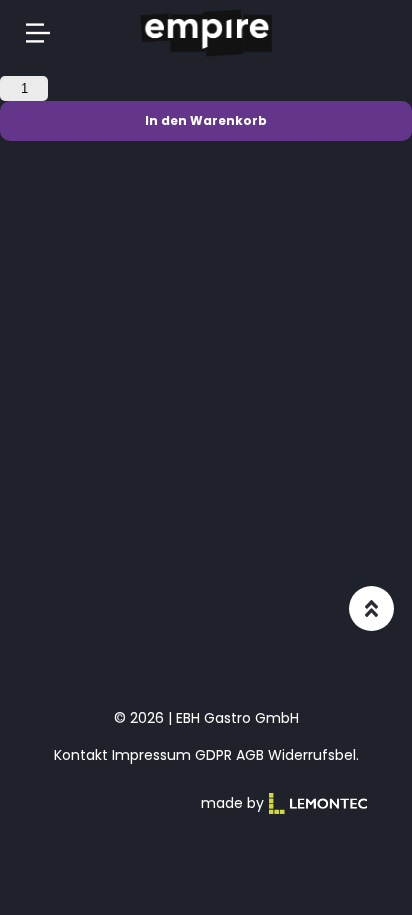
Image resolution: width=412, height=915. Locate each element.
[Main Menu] (38, 33)
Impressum (151, 755)
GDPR (213, 755)
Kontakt (81, 755)
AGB (250, 755)
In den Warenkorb (206, 120)
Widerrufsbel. (313, 755)
